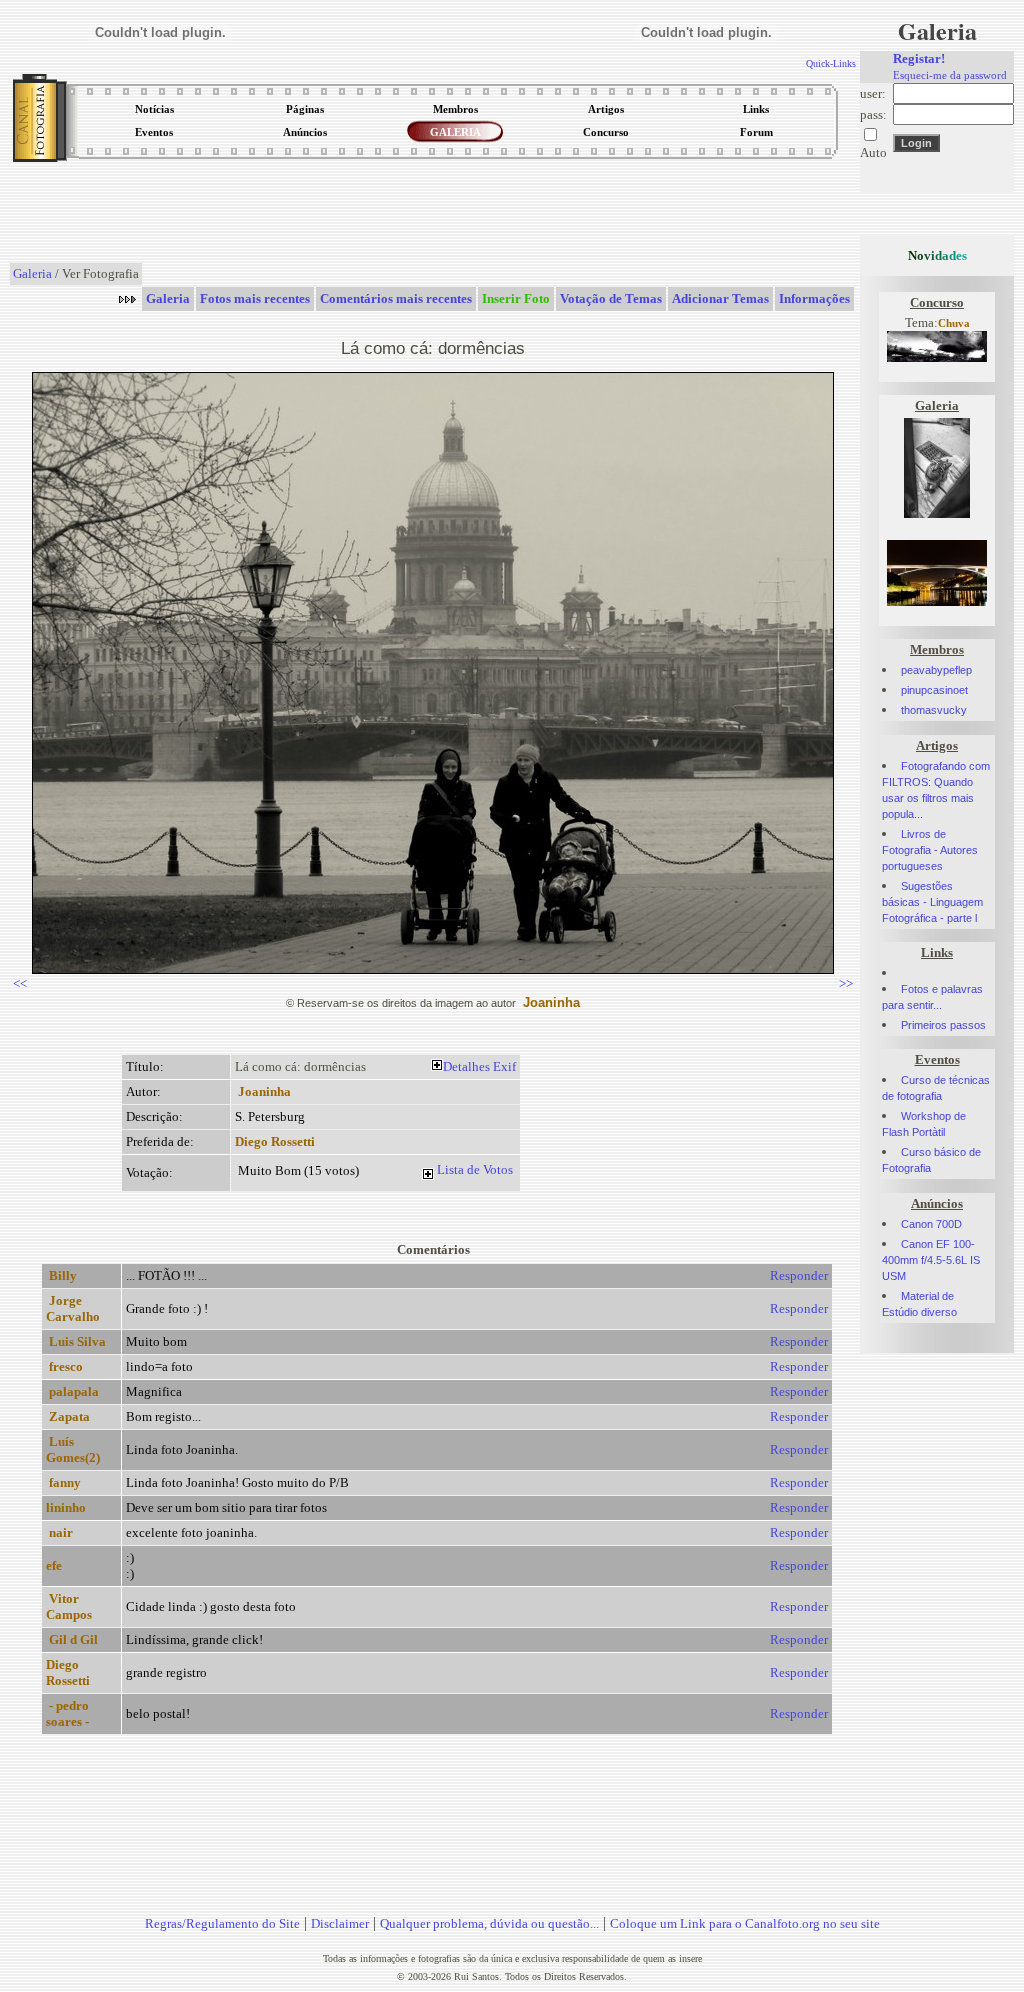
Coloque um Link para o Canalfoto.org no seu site (745, 1923)
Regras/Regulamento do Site (222, 1923)
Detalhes (466, 1066)
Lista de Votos (475, 1169)
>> (846, 983)
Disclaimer (340, 1923)
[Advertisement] (433, 214)
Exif (504, 1066)
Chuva (954, 323)
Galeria (32, 273)
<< (20, 983)
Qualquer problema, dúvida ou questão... (489, 1923)
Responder (799, 1275)
